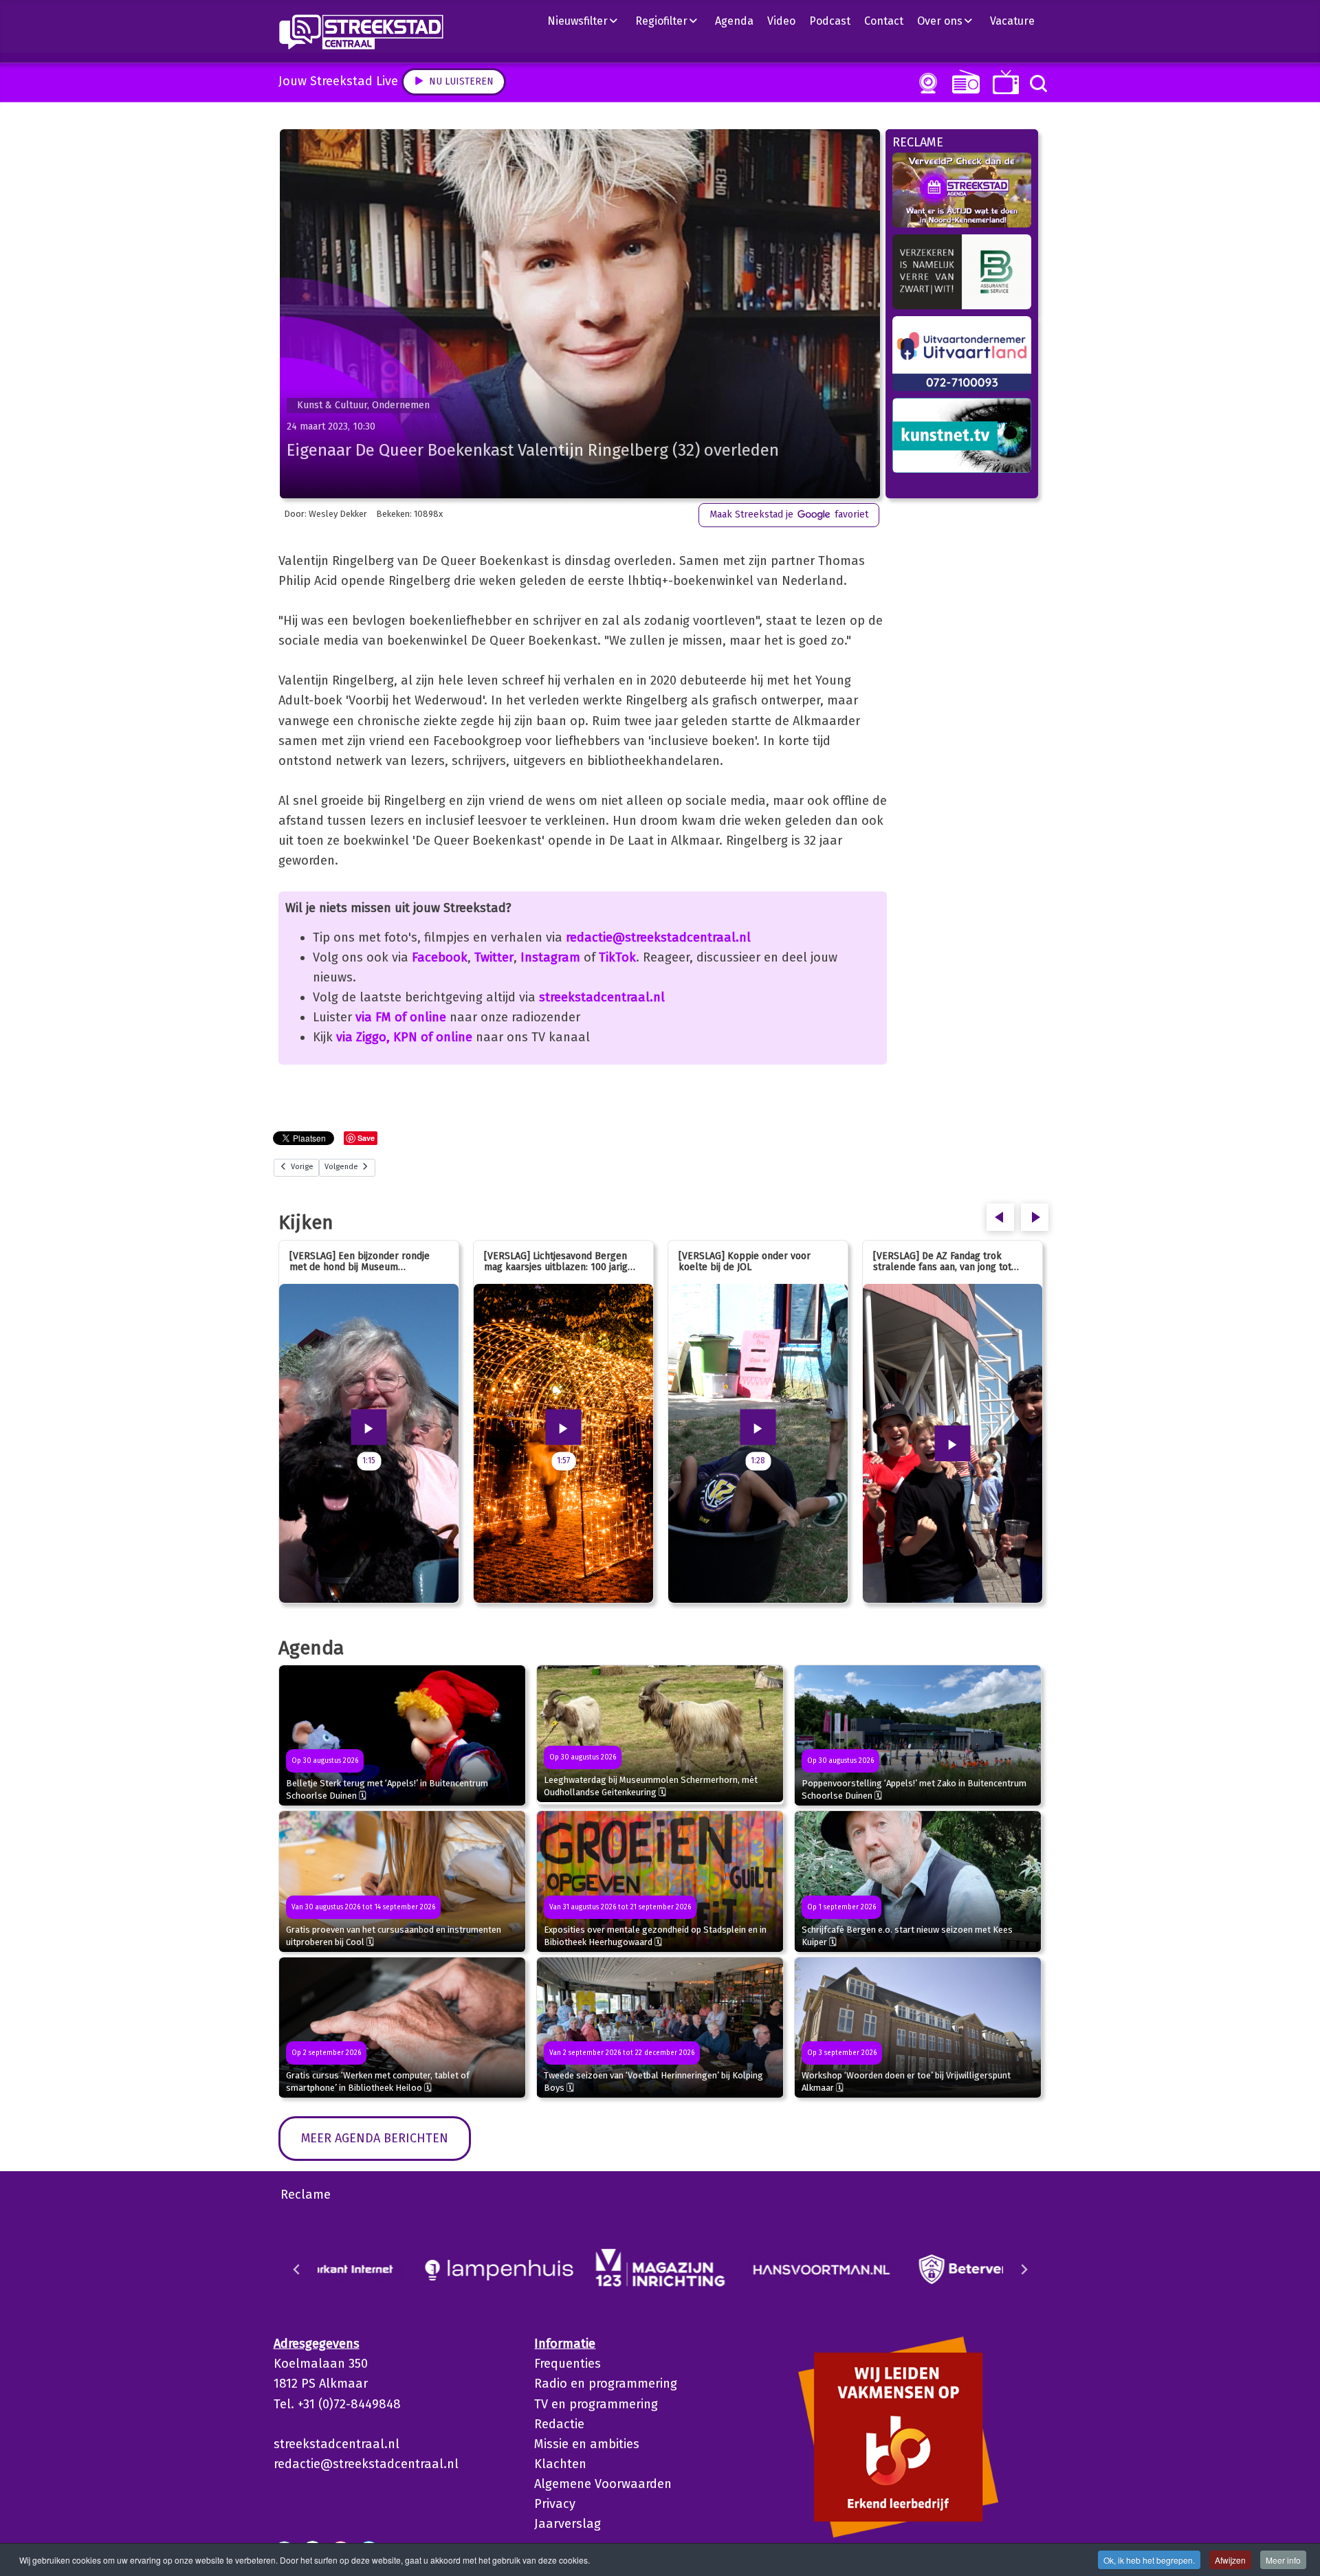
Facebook (440, 957)
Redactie (559, 2424)
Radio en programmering (606, 2384)
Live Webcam (925, 83)
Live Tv (1003, 82)
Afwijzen (1230, 2560)
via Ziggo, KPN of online (404, 1037)
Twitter (494, 957)
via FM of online (401, 1017)
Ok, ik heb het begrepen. (1149, 2560)
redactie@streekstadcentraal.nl (658, 937)
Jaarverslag (568, 2524)
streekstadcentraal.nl (602, 997)
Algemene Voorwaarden (603, 2484)
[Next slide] (1024, 2269)
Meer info (1283, 2560)
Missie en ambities (587, 2444)
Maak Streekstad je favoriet (789, 514)
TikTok (617, 957)
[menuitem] (588, 21)
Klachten (560, 2464)
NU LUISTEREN (963, 81)
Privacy (555, 2504)
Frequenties (568, 2364)
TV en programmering (596, 2404)
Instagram (550, 957)
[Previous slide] (297, 2269)
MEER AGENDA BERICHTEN (375, 2138)
